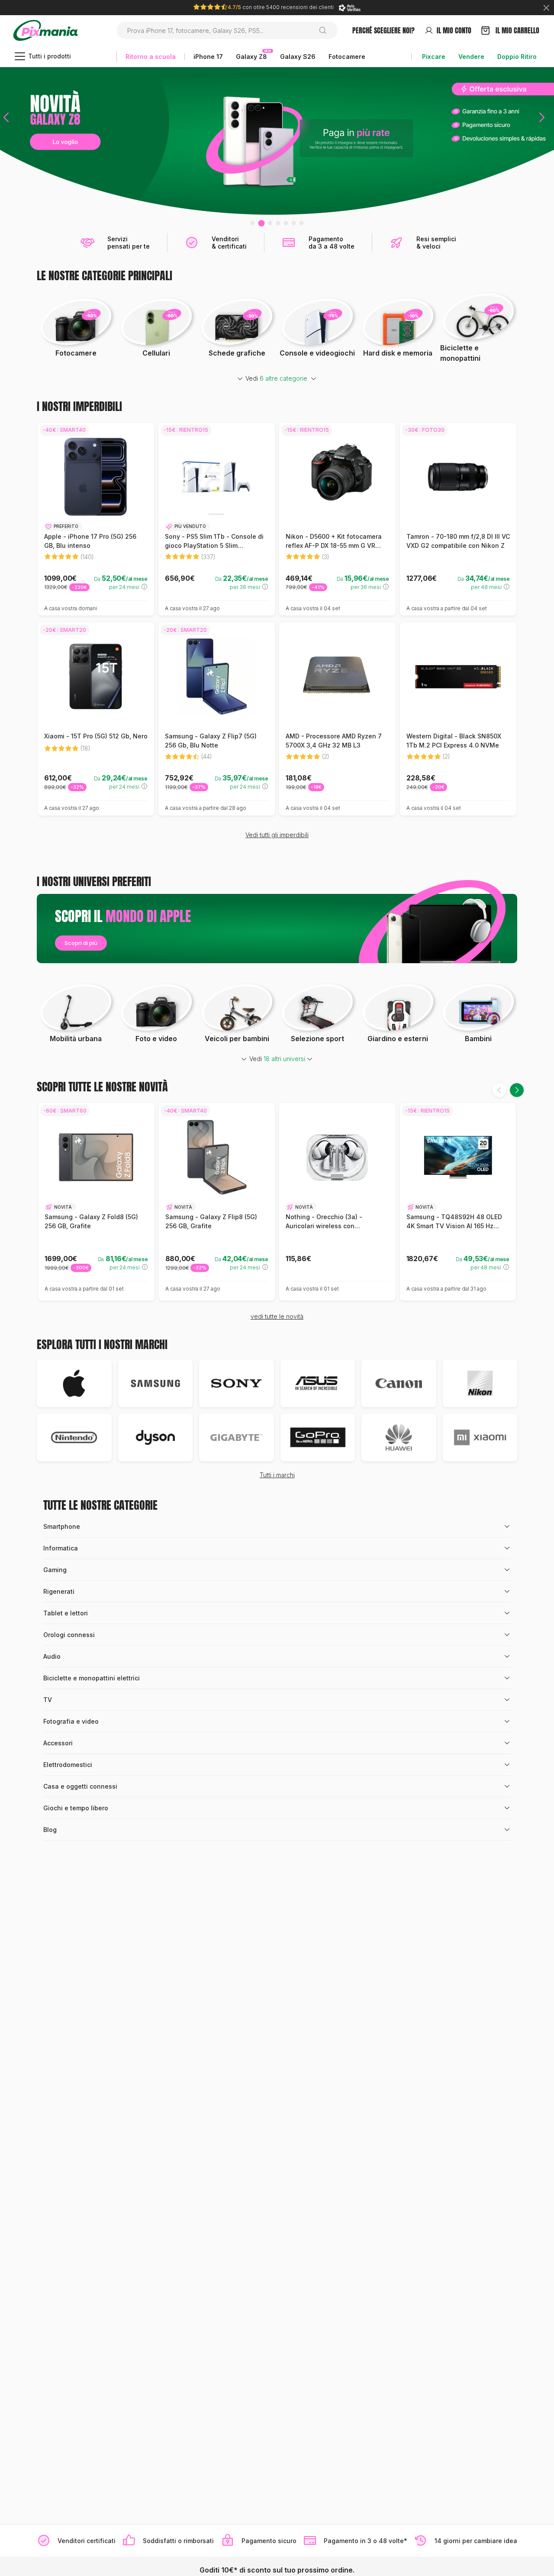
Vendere (471, 57)
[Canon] (399, 1383)
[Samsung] (156, 1383)
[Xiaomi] (480, 1437)
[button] (6, 141)
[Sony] (237, 1383)
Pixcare (434, 57)
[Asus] (318, 1383)
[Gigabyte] (237, 1437)
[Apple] (74, 1383)
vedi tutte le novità (277, 1316)
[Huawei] (399, 1437)
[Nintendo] (74, 1437)
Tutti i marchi (277, 1475)
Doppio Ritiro (517, 57)
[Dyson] (156, 1437)
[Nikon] (480, 1383)
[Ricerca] (326, 30)
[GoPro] (318, 1437)
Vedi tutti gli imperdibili (277, 835)
